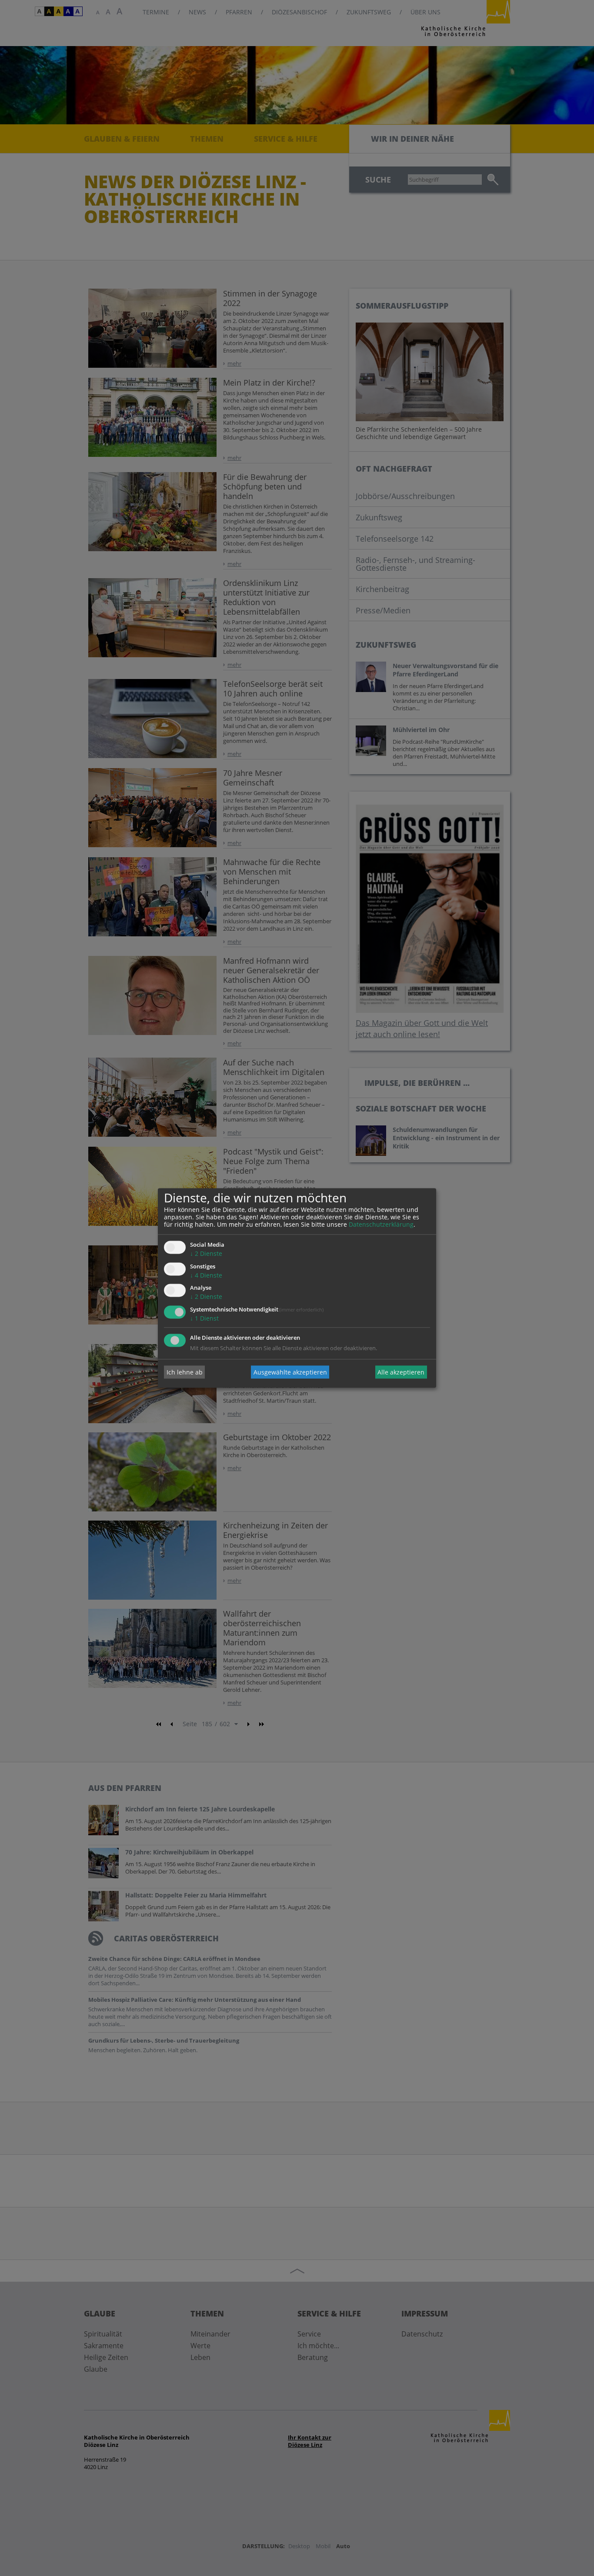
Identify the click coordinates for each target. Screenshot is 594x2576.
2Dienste (206, 1253)
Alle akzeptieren (401, 1372)
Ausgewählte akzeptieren (290, 1372)
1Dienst (204, 1319)
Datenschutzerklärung (381, 1224)
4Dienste (206, 1275)
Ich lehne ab (185, 1372)
